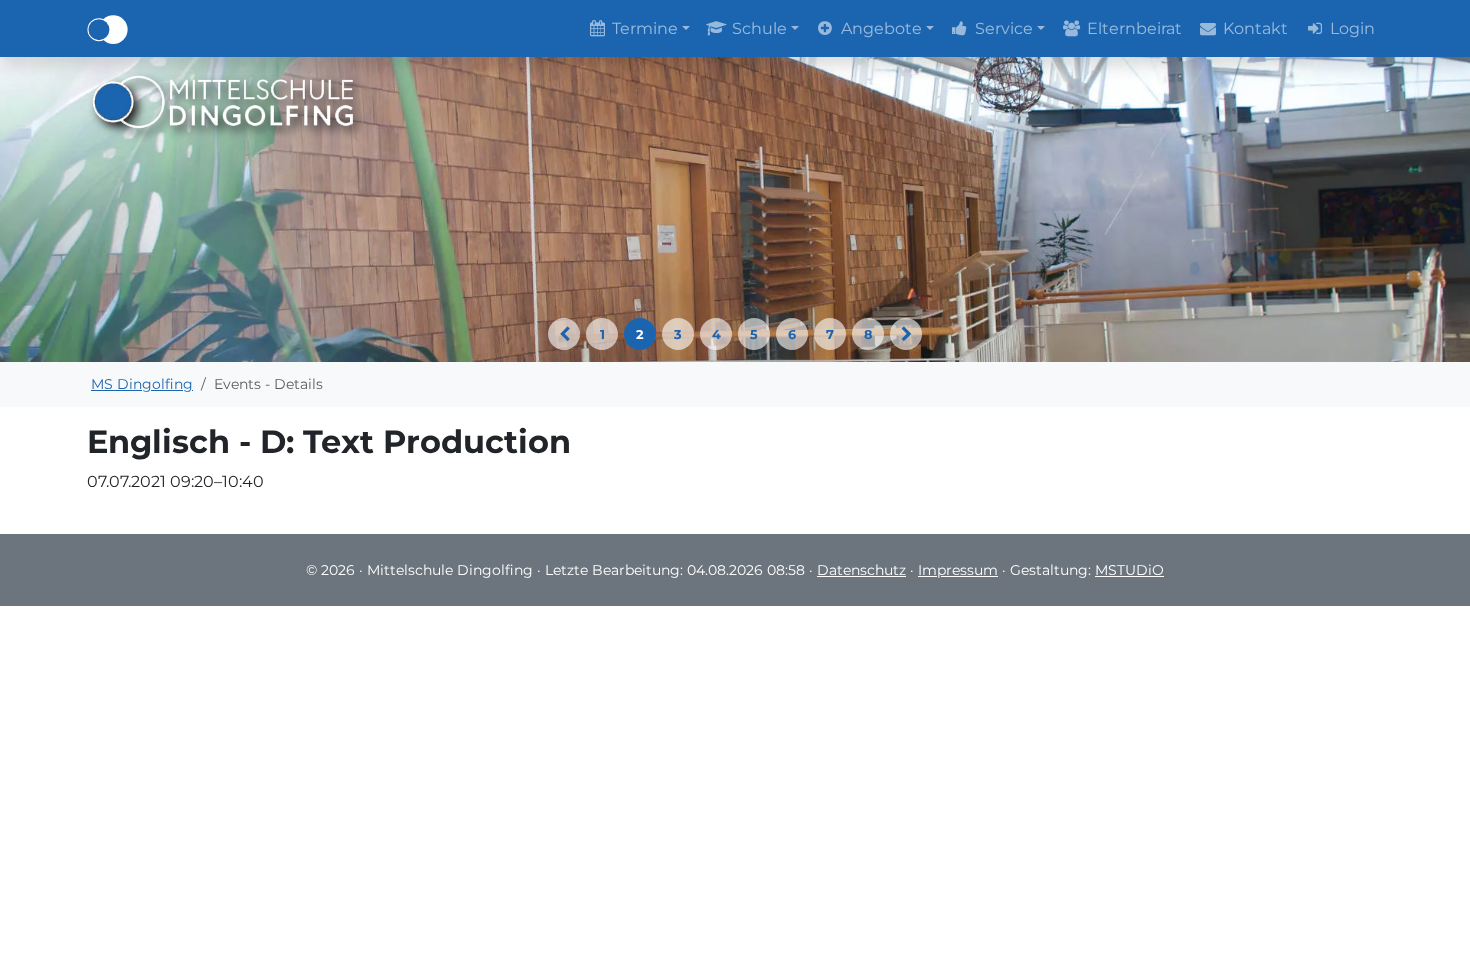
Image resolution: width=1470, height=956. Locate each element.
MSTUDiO (1129, 570)
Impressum (958, 570)
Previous (564, 334)
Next (906, 334)
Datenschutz (861, 570)
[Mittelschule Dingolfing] (223, 100)
